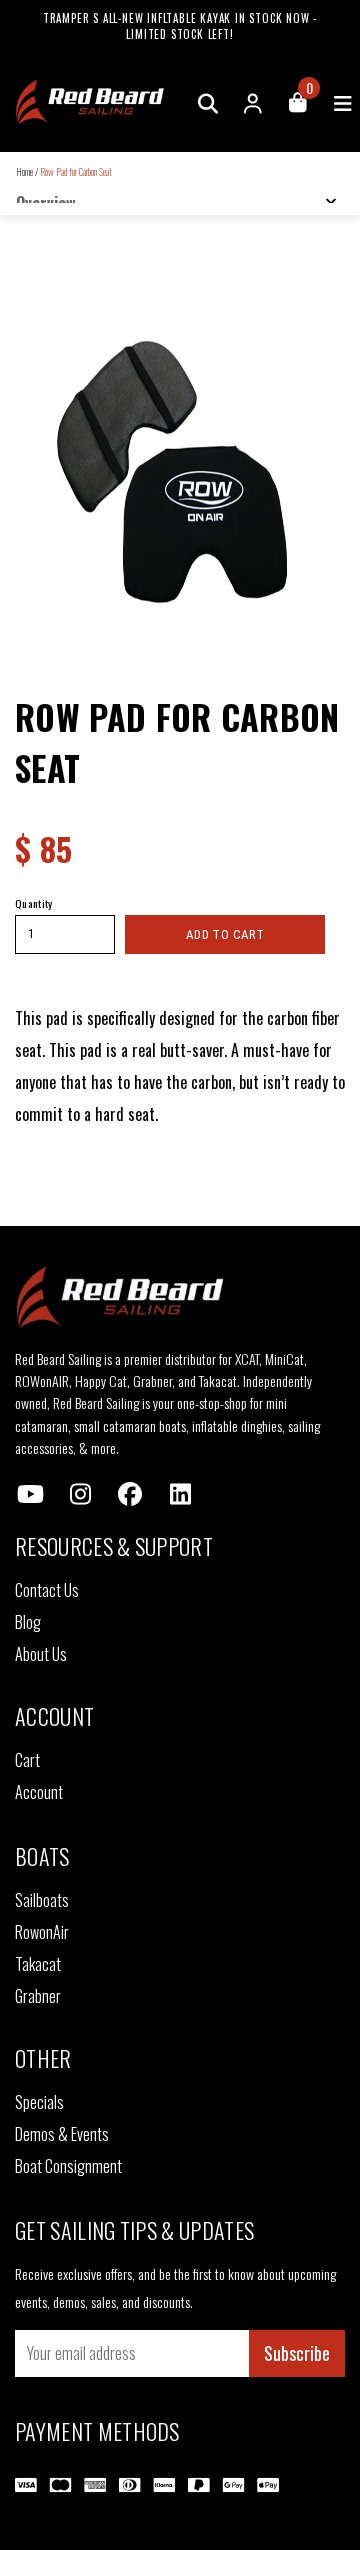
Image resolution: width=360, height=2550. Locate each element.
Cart (27, 1760)
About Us (41, 1654)
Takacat (38, 1964)
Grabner (38, 1996)
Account (39, 1792)
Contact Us (47, 1590)
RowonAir (42, 1932)
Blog (28, 1622)
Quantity (34, 903)
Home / (27, 171)
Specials (39, 2102)
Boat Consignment (68, 2166)
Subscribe (297, 2353)
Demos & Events (62, 2134)
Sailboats (42, 1900)
